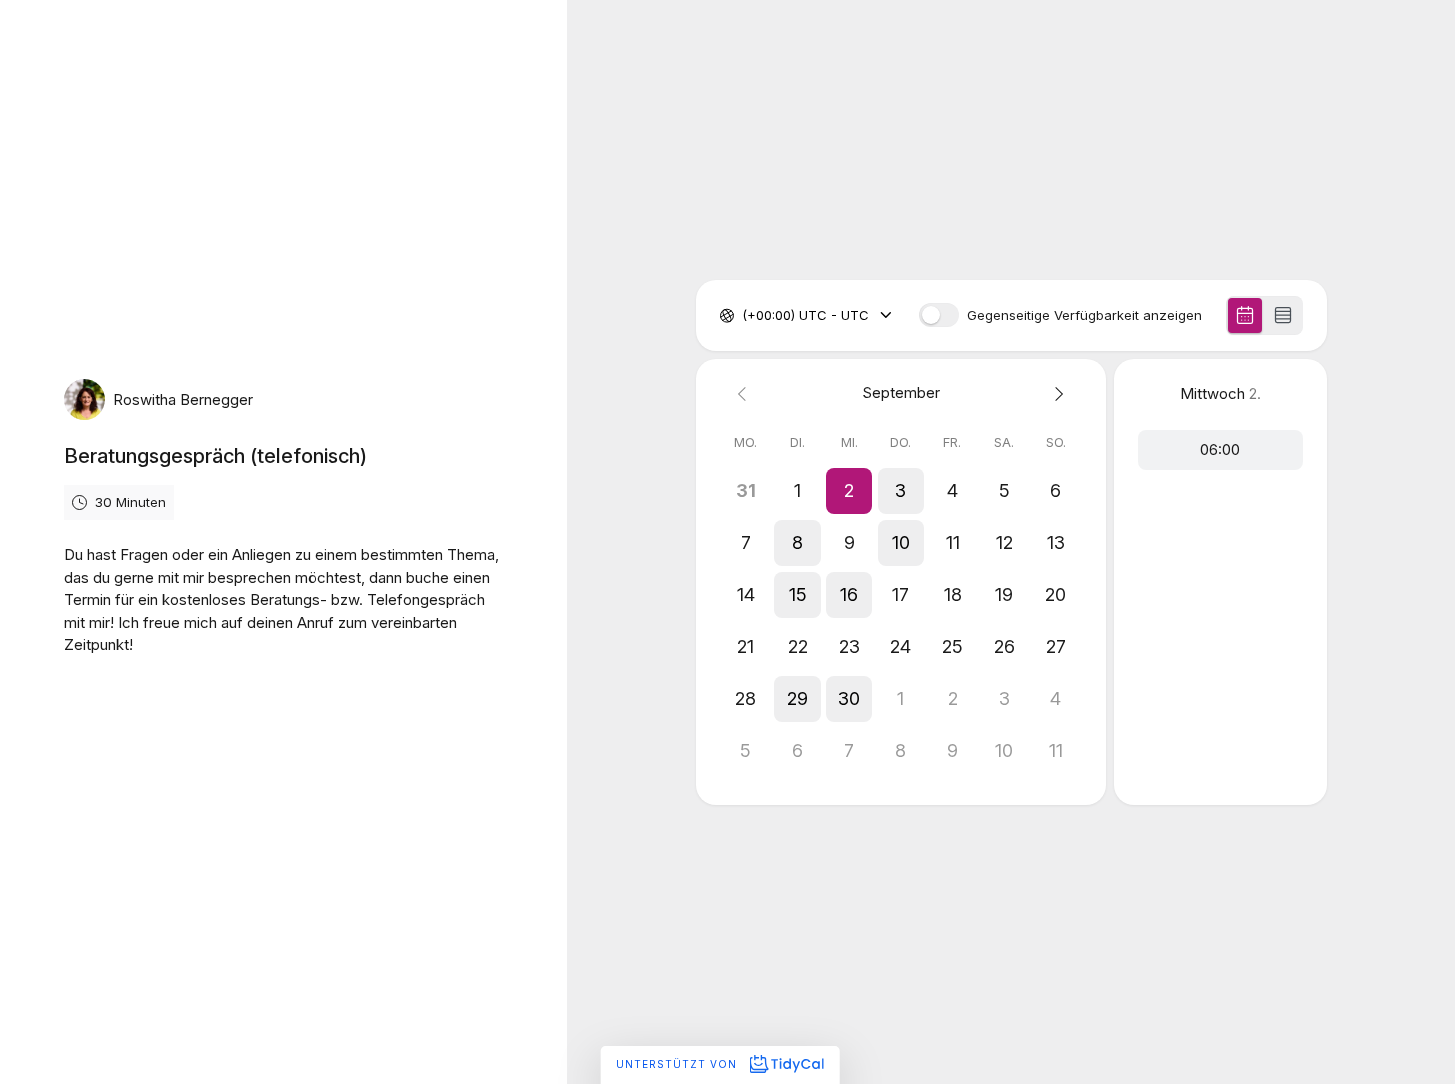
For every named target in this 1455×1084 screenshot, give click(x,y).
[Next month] (1056, 393)
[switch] (939, 315)
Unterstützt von (678, 1064)
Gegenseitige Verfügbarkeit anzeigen (1084, 315)
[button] (849, 491)
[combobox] (744, 316)
